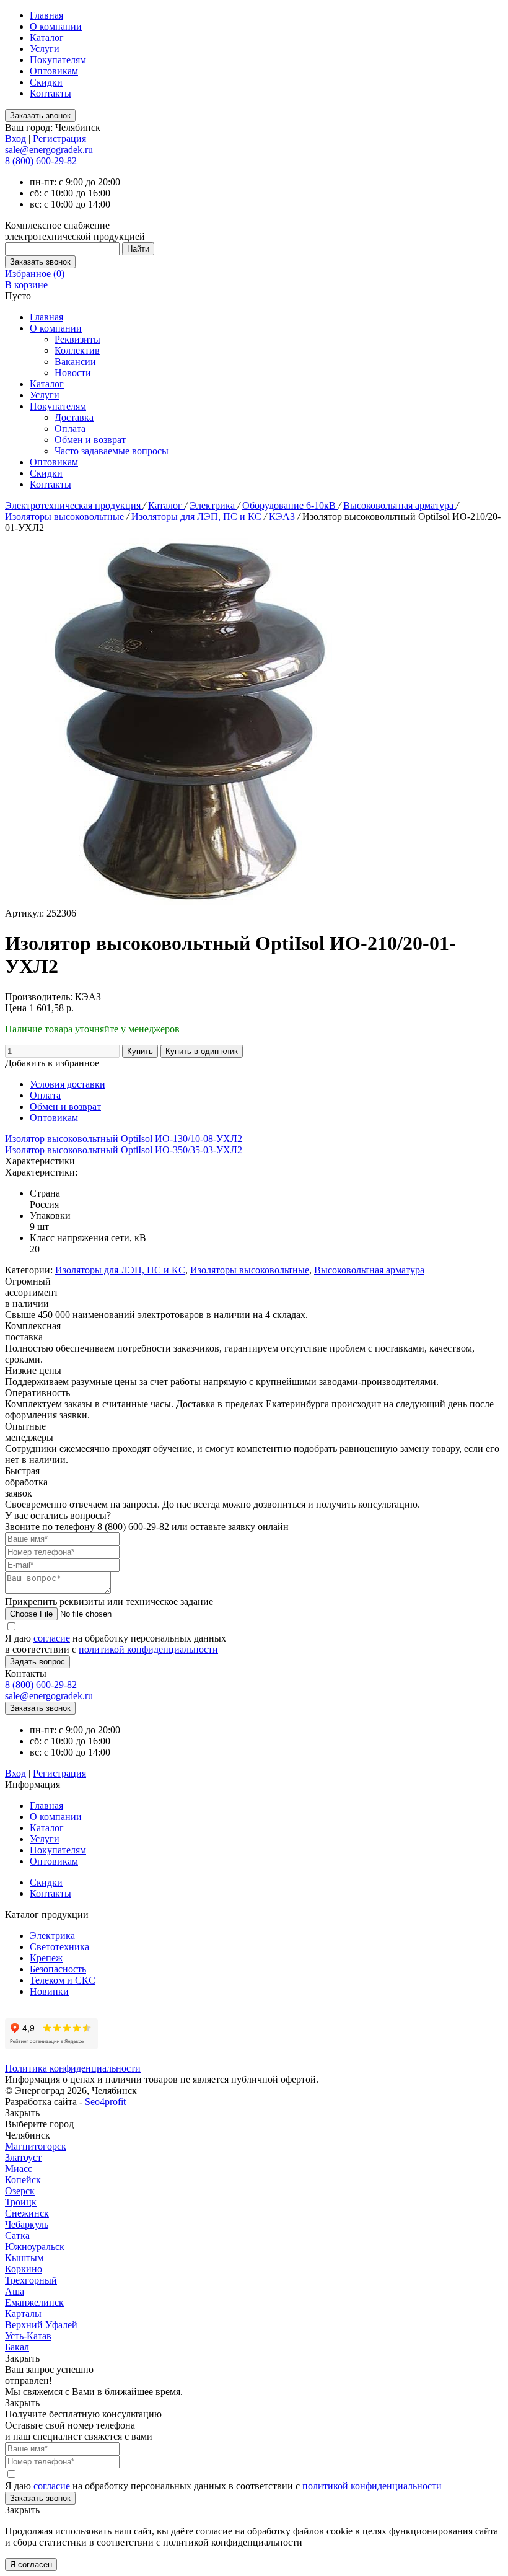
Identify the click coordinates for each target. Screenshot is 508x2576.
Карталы (23, 2314)
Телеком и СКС (63, 1980)
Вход (15, 138)
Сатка (17, 2235)
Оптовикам (54, 71)
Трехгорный (31, 2280)
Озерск (20, 2191)
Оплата (70, 429)
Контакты (50, 93)
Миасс (19, 2169)
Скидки (46, 82)
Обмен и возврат (90, 440)
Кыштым (24, 2258)
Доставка (74, 417)
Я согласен (31, 2565)
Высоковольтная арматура (400, 505)
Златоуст (23, 2157)
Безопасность (58, 1969)
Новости (73, 373)
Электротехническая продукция (74, 505)
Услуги (45, 49)
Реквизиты (77, 339)
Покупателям (58, 60)
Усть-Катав (28, 2336)
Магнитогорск (36, 2146)
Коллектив (77, 350)
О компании (56, 26)
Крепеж (46, 1958)
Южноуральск (35, 2247)
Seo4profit (105, 2102)
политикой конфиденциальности (148, 1649)
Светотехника (59, 1947)
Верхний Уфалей (41, 2325)
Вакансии (75, 362)
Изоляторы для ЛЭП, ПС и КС (198, 517)
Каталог (47, 37)
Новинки (49, 1991)
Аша (15, 2291)
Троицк (21, 2202)
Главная (46, 15)
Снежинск (27, 2213)
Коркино (24, 2269)
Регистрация (59, 138)
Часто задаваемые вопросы (112, 451)
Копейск (23, 2180)
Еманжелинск (34, 2302)
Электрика (213, 505)
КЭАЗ (283, 517)
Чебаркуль (27, 2224)
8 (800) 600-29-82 (41, 161)
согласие (52, 1638)
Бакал (17, 2347)
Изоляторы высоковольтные (66, 517)
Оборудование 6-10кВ (290, 505)
